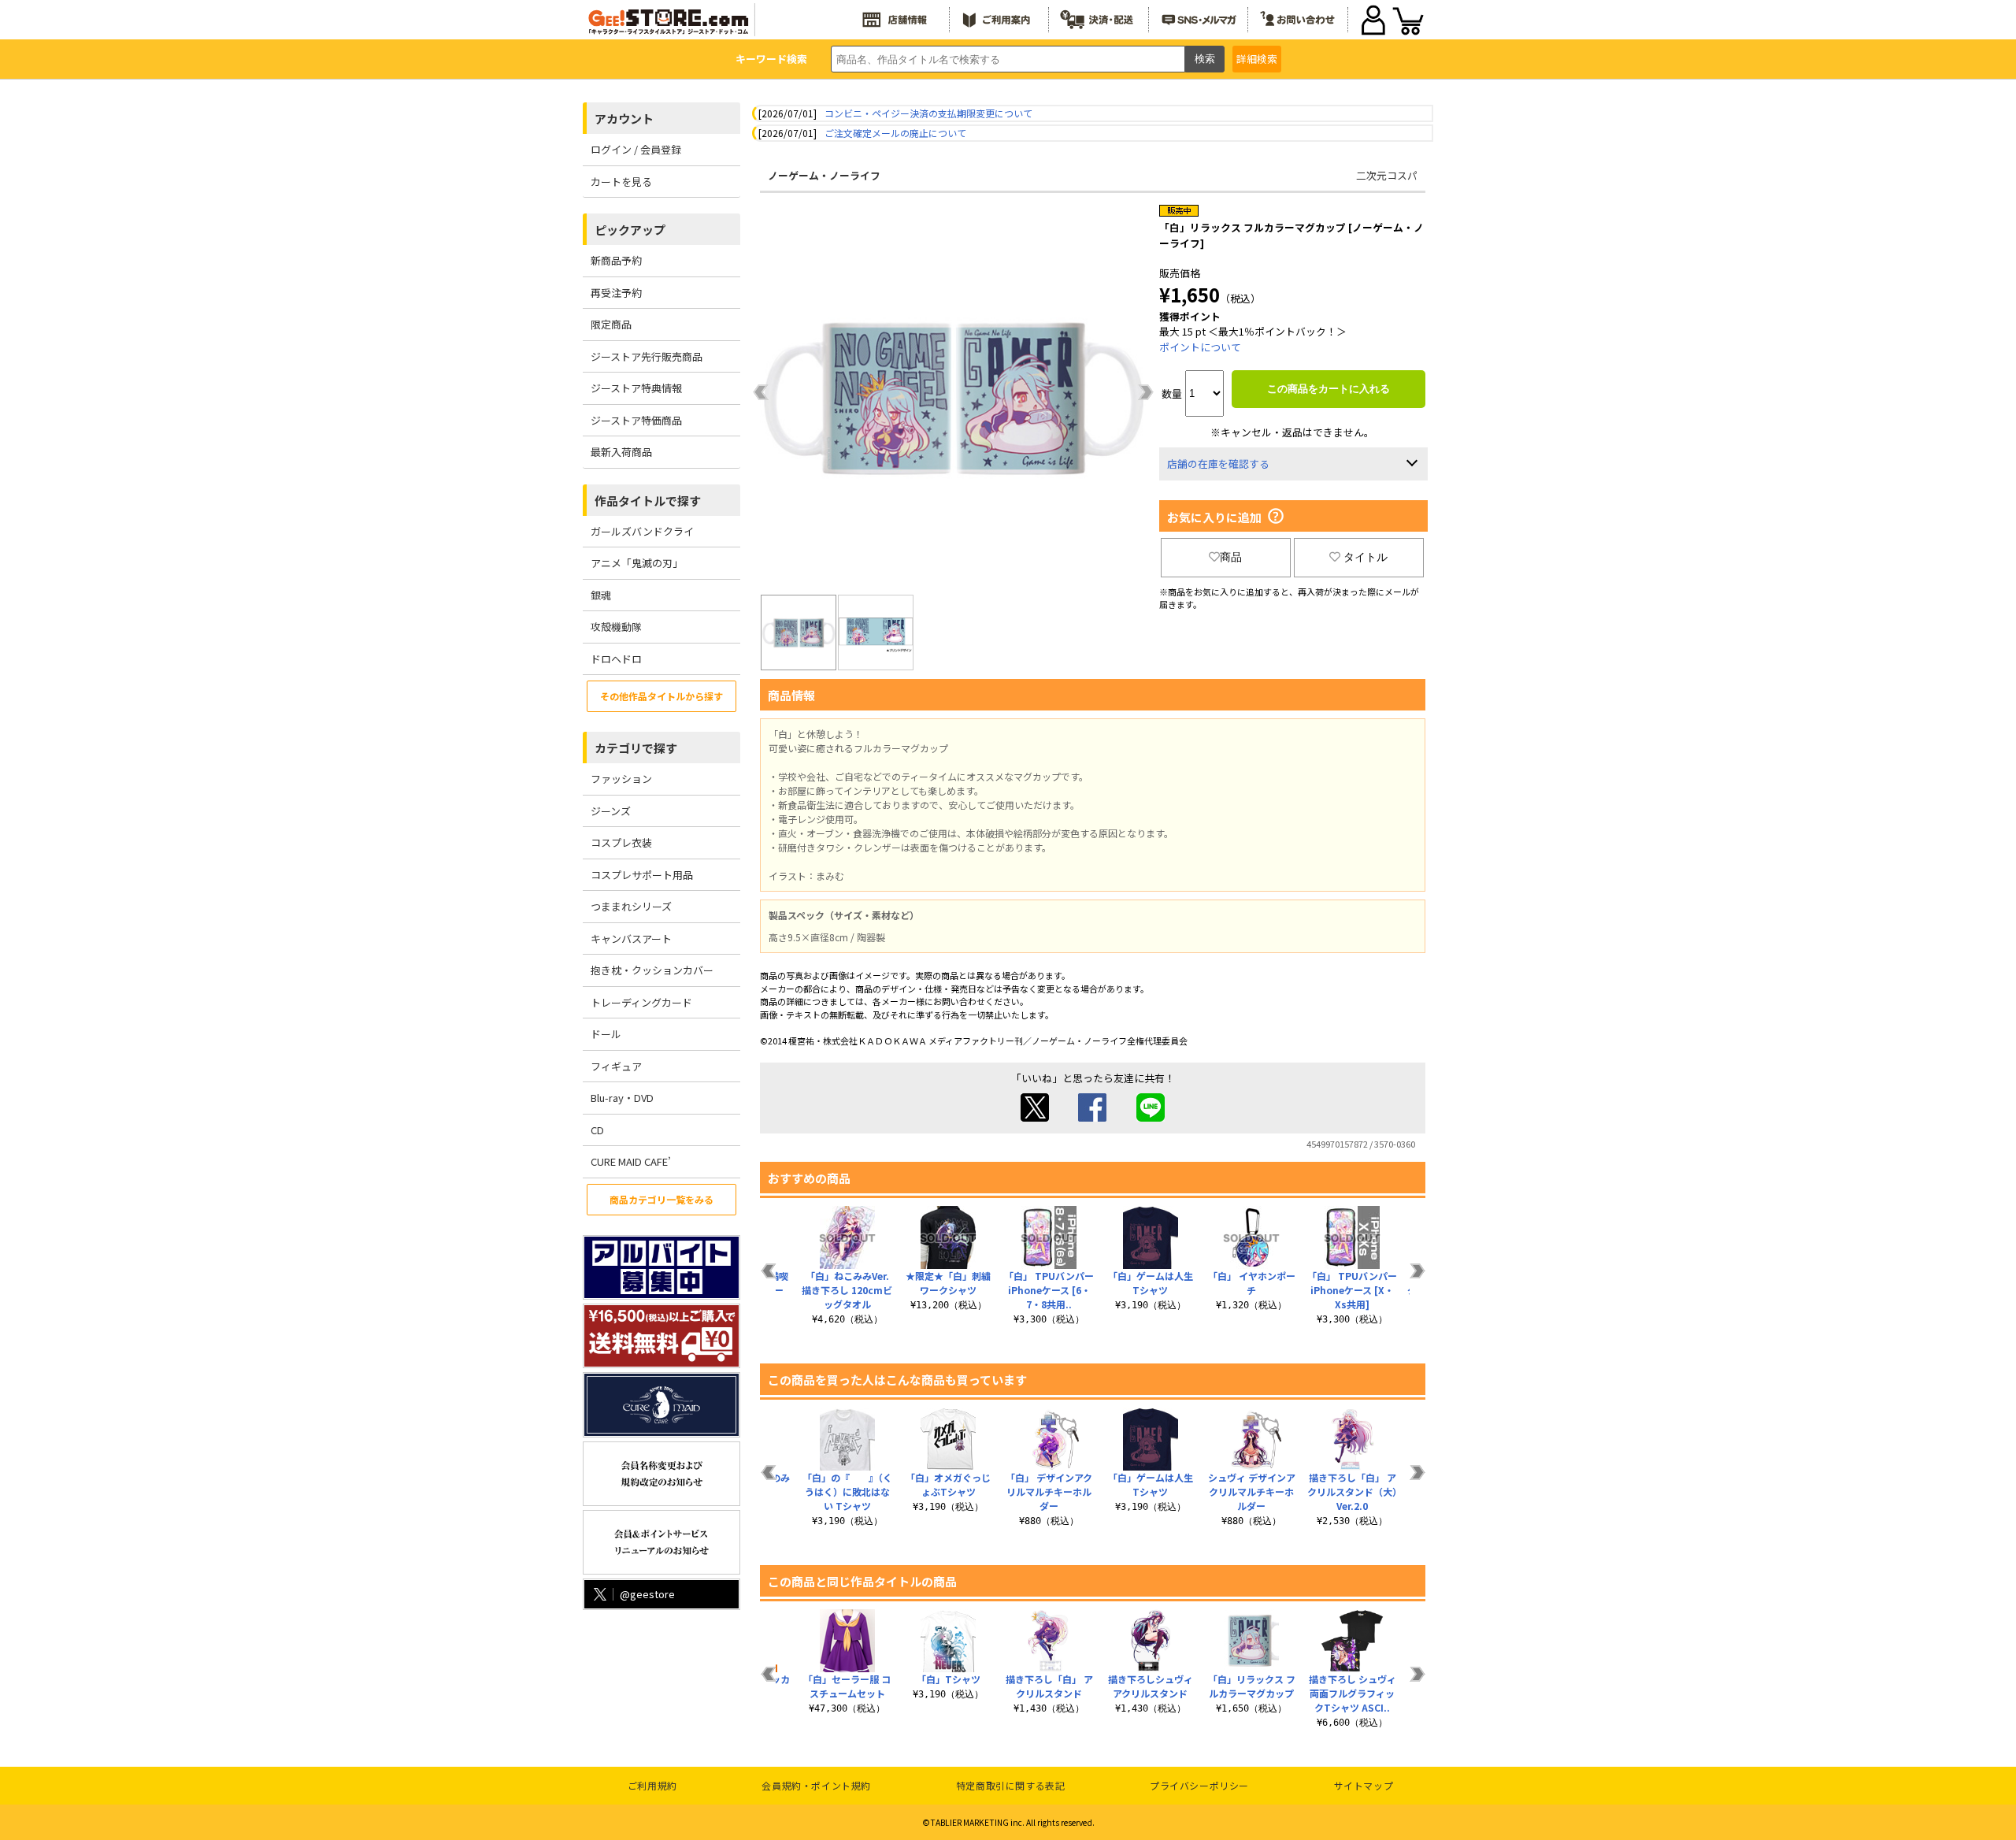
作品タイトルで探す (648, 501)
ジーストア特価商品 (636, 420)
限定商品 (611, 324)
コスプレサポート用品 (642, 875)
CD (597, 1130)
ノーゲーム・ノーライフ (824, 175)
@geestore (647, 1594)
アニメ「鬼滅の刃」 (637, 563)
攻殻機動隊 (616, 627)
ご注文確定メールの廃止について (895, 133)
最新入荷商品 (621, 452)
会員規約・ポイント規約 (816, 1785)
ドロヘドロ (616, 659)
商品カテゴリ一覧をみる (661, 1199)
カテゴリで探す (636, 748)
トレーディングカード (641, 1002)
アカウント (624, 119)
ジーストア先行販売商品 (647, 356)
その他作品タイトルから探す (661, 696)
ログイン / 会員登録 (636, 149)
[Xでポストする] (1035, 1117)
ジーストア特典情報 (636, 388)
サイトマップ (1364, 1785)
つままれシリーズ (631, 906)
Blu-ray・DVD (622, 1098)
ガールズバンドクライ (642, 531)
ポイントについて (1200, 347)
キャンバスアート (631, 939)
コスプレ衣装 (621, 842)
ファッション (621, 779)
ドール (606, 1034)
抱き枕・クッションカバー (652, 970)
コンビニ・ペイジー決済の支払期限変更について (928, 113)
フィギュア (616, 1066)
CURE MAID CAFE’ (631, 1161)
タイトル (1366, 557)
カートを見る (621, 182)
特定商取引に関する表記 (1011, 1785)
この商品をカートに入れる (1329, 389)
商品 (1231, 557)
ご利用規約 (652, 1785)
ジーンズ (611, 811)
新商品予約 (616, 260)
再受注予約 (616, 293)
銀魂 (601, 595)
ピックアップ (630, 230)
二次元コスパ (1387, 175)
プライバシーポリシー (1199, 1785)
